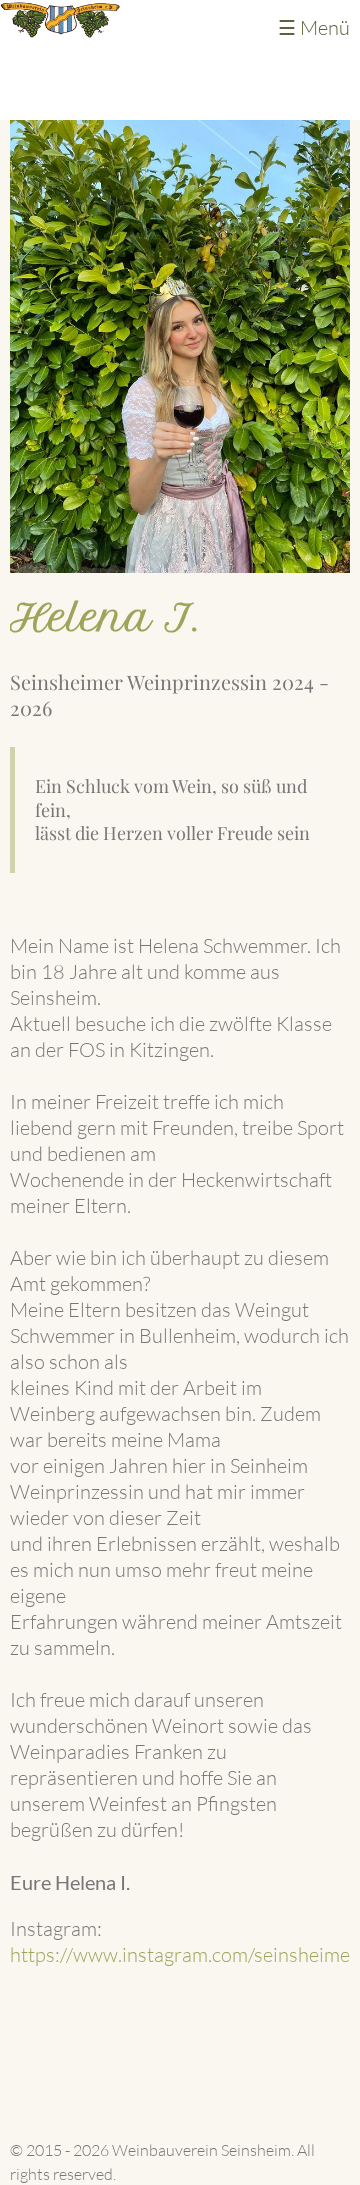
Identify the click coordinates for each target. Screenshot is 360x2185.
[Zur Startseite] (60, 30)
